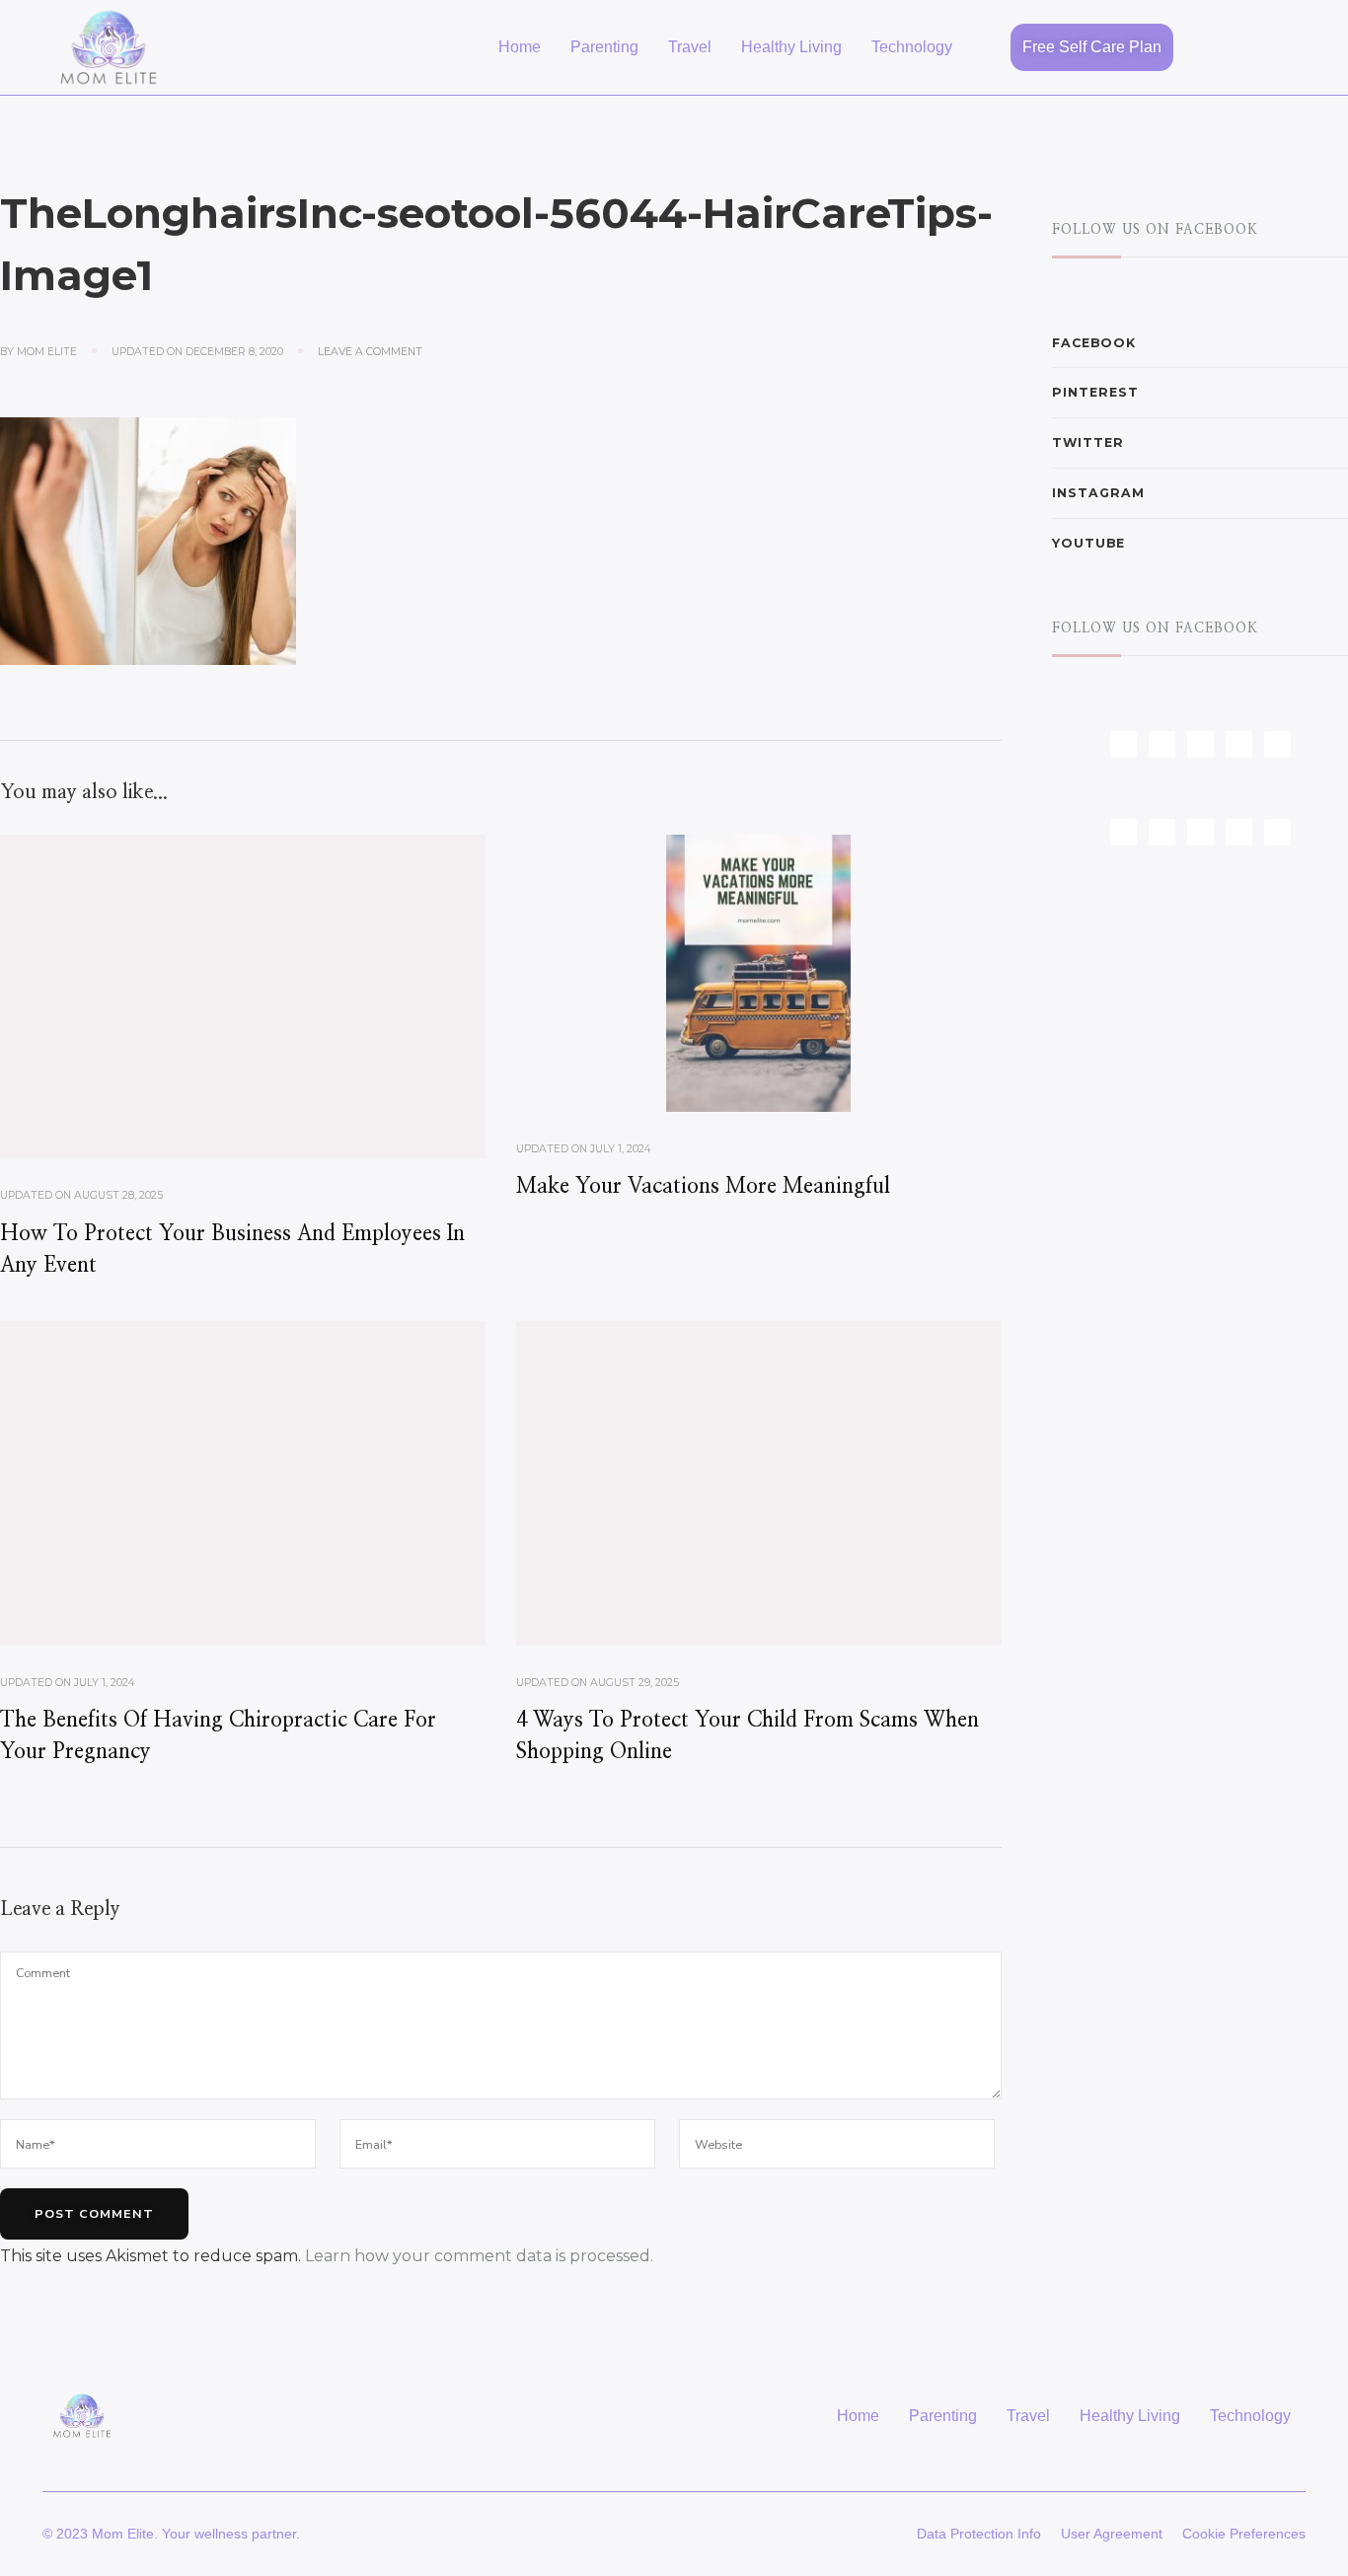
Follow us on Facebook (1155, 230)
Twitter (1088, 442)
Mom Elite (47, 352)
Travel (690, 47)
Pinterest (1095, 392)
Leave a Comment (370, 351)
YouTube (1088, 543)
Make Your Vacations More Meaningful (703, 1186)
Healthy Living (791, 47)
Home (520, 47)
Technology (912, 47)
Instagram (1098, 493)
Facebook (1094, 343)
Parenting (604, 47)
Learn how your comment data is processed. (479, 2256)
